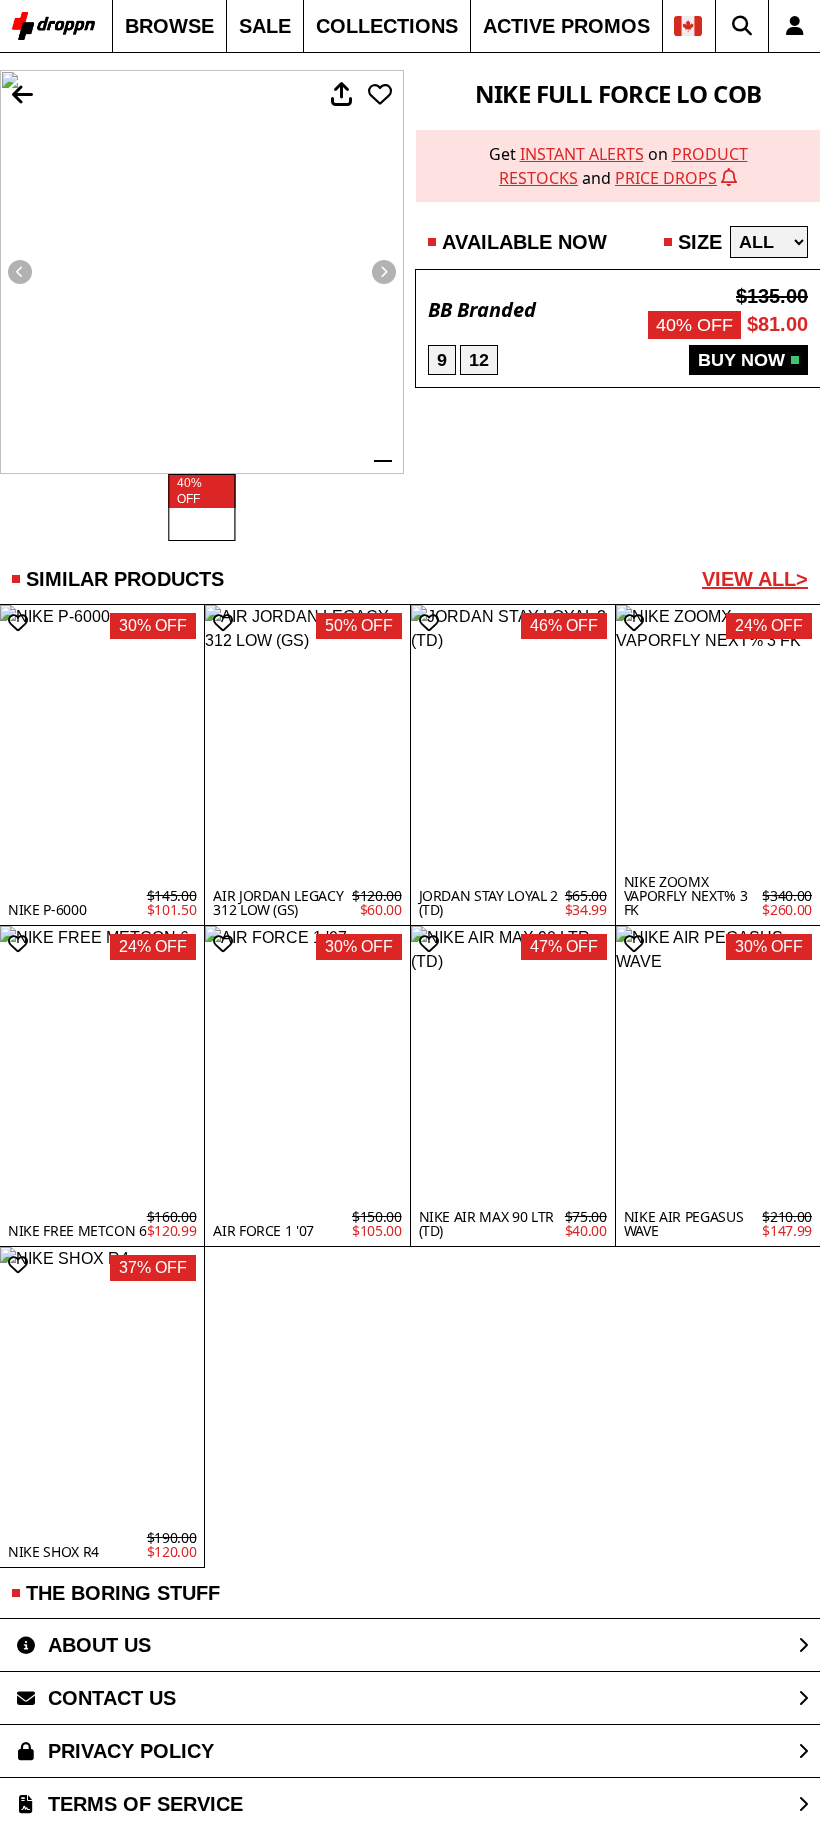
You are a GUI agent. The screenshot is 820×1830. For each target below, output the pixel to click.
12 (479, 360)
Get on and (618, 166)
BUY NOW (741, 360)
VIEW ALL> (755, 579)
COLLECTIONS (387, 26)
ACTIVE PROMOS (566, 26)
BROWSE (169, 26)
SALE (265, 26)
